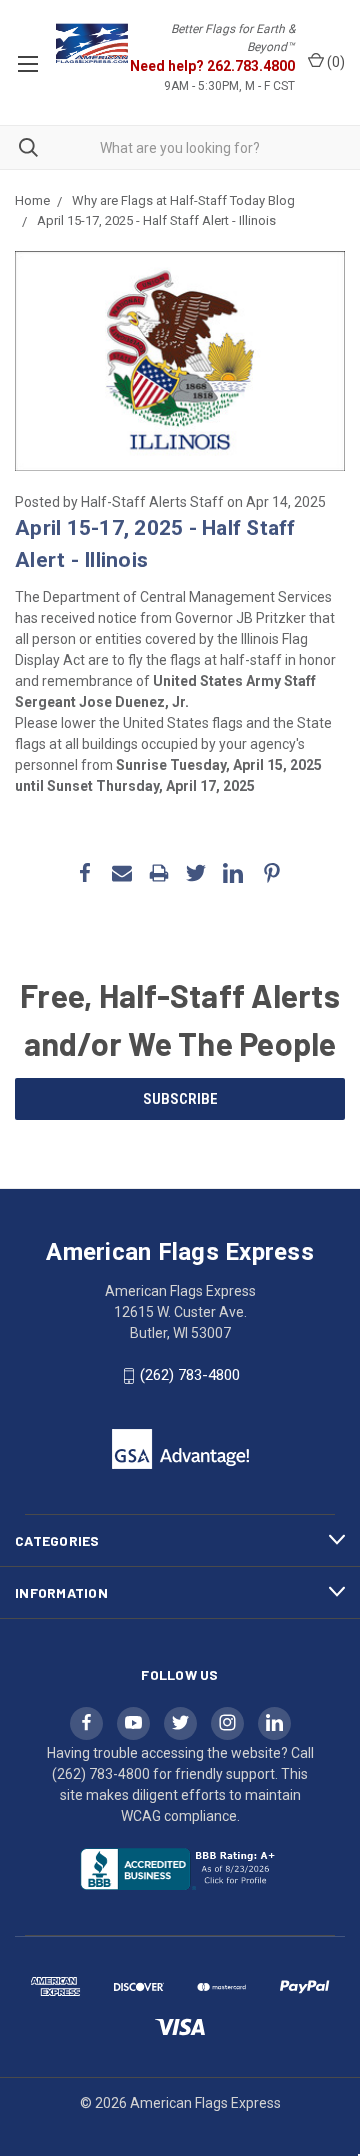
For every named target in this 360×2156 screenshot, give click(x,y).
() (334, 62)
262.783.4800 (251, 66)
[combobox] (180, 147)
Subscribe (180, 1099)
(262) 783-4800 (190, 1375)
